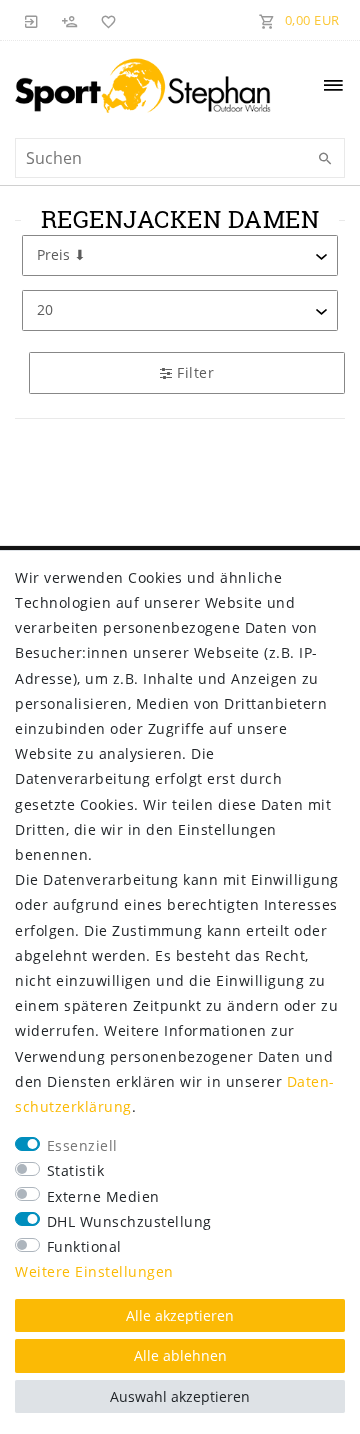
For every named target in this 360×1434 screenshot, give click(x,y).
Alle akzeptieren (180, 1315)
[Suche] (325, 159)
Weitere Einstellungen (94, 1271)
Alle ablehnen (180, 1355)
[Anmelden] (32, 20)
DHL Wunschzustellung (129, 1221)
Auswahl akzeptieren (180, 1396)
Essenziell (82, 1145)
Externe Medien (103, 1196)
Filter (194, 372)
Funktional (84, 1246)
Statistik (76, 1170)
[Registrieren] (70, 20)
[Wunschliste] (105, 20)
